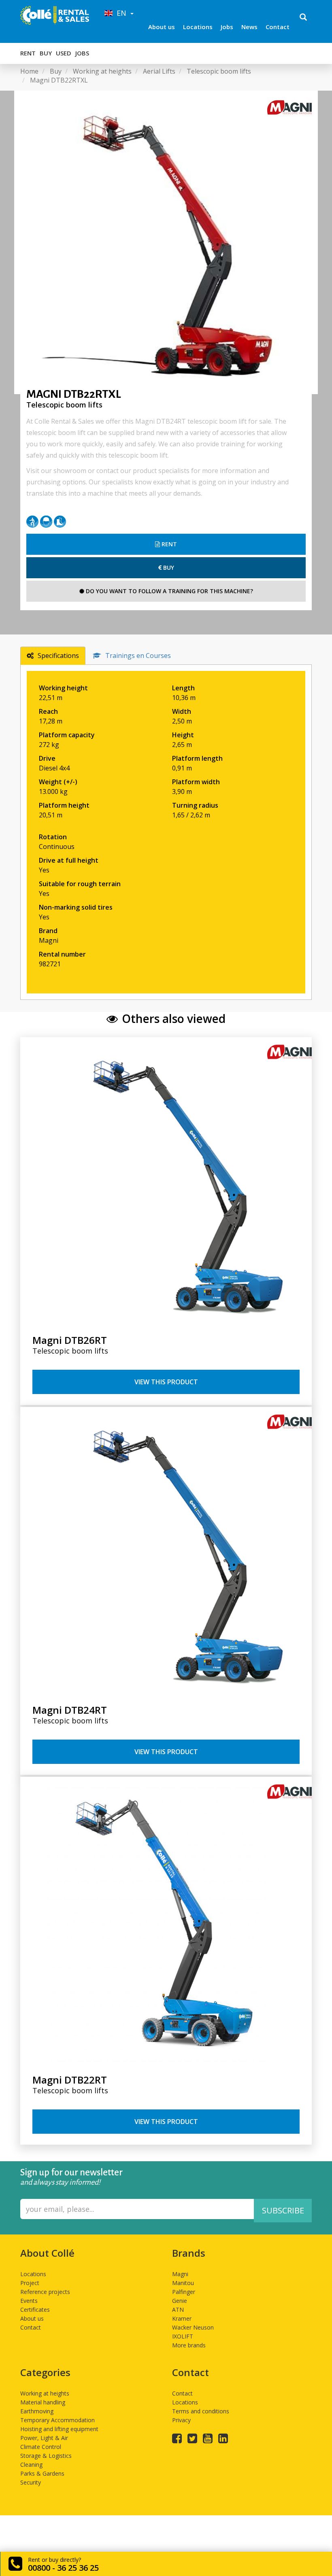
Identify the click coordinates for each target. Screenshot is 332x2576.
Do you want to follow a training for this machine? (169, 591)
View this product (166, 1382)
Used (64, 53)
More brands (189, 2345)
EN (120, 13)
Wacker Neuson (193, 2327)
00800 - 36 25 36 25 (63, 2568)
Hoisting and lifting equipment (59, 2429)
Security (31, 2482)
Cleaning (31, 2465)
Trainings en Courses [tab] (138, 656)
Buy (46, 53)
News (249, 27)
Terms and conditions (201, 2411)
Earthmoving (37, 2411)
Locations (198, 27)
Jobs (227, 27)
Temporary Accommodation (57, 2420)
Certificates (35, 2310)
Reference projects (45, 2292)
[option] (166, 242)
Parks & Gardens (42, 2473)
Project (30, 2283)
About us (162, 27)
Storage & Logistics (46, 2456)
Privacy (181, 2420)
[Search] (303, 18)
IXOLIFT (183, 2336)
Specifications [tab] (58, 656)
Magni (180, 2274)
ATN (178, 2310)
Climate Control (41, 2447)
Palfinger (184, 2292)
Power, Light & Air (44, 2438)
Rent (28, 53)
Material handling (43, 2402)
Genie (180, 2301)
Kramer (182, 2318)
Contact (278, 27)
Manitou (183, 2283)
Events (29, 2301)
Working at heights (45, 2393)
